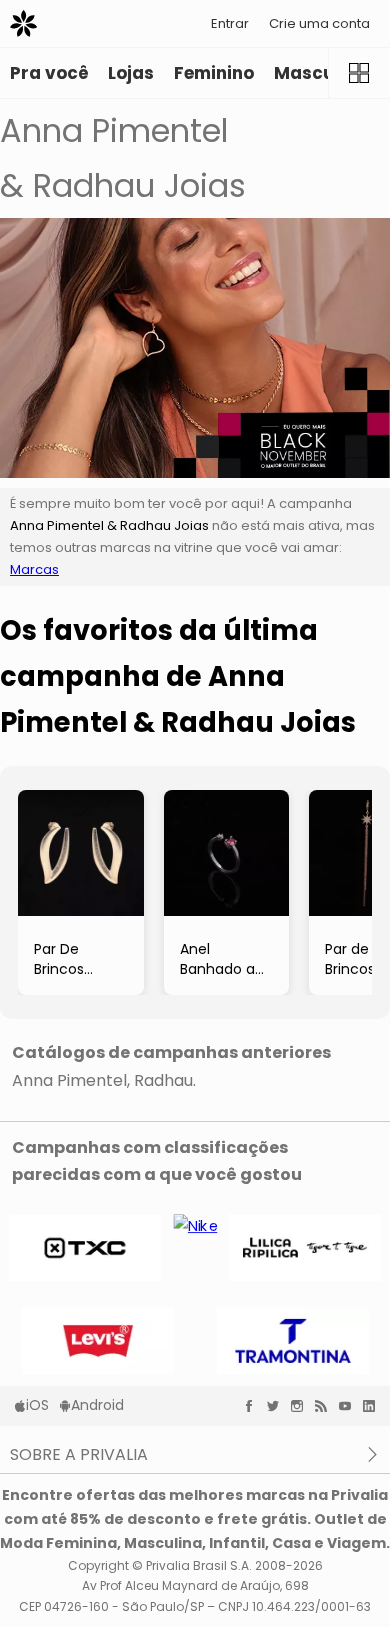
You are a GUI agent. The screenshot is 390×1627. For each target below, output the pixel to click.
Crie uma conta (319, 23)
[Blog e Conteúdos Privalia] (326, 1406)
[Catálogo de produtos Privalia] (359, 73)
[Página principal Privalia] (23, 23)
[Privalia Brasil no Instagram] (302, 1406)
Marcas (34, 569)
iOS (37, 1405)
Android (97, 1405)
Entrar (230, 23)
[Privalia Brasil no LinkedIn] (374, 1406)
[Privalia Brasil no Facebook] (254, 1406)
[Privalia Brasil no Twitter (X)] (278, 1406)
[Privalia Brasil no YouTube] (350, 1406)
